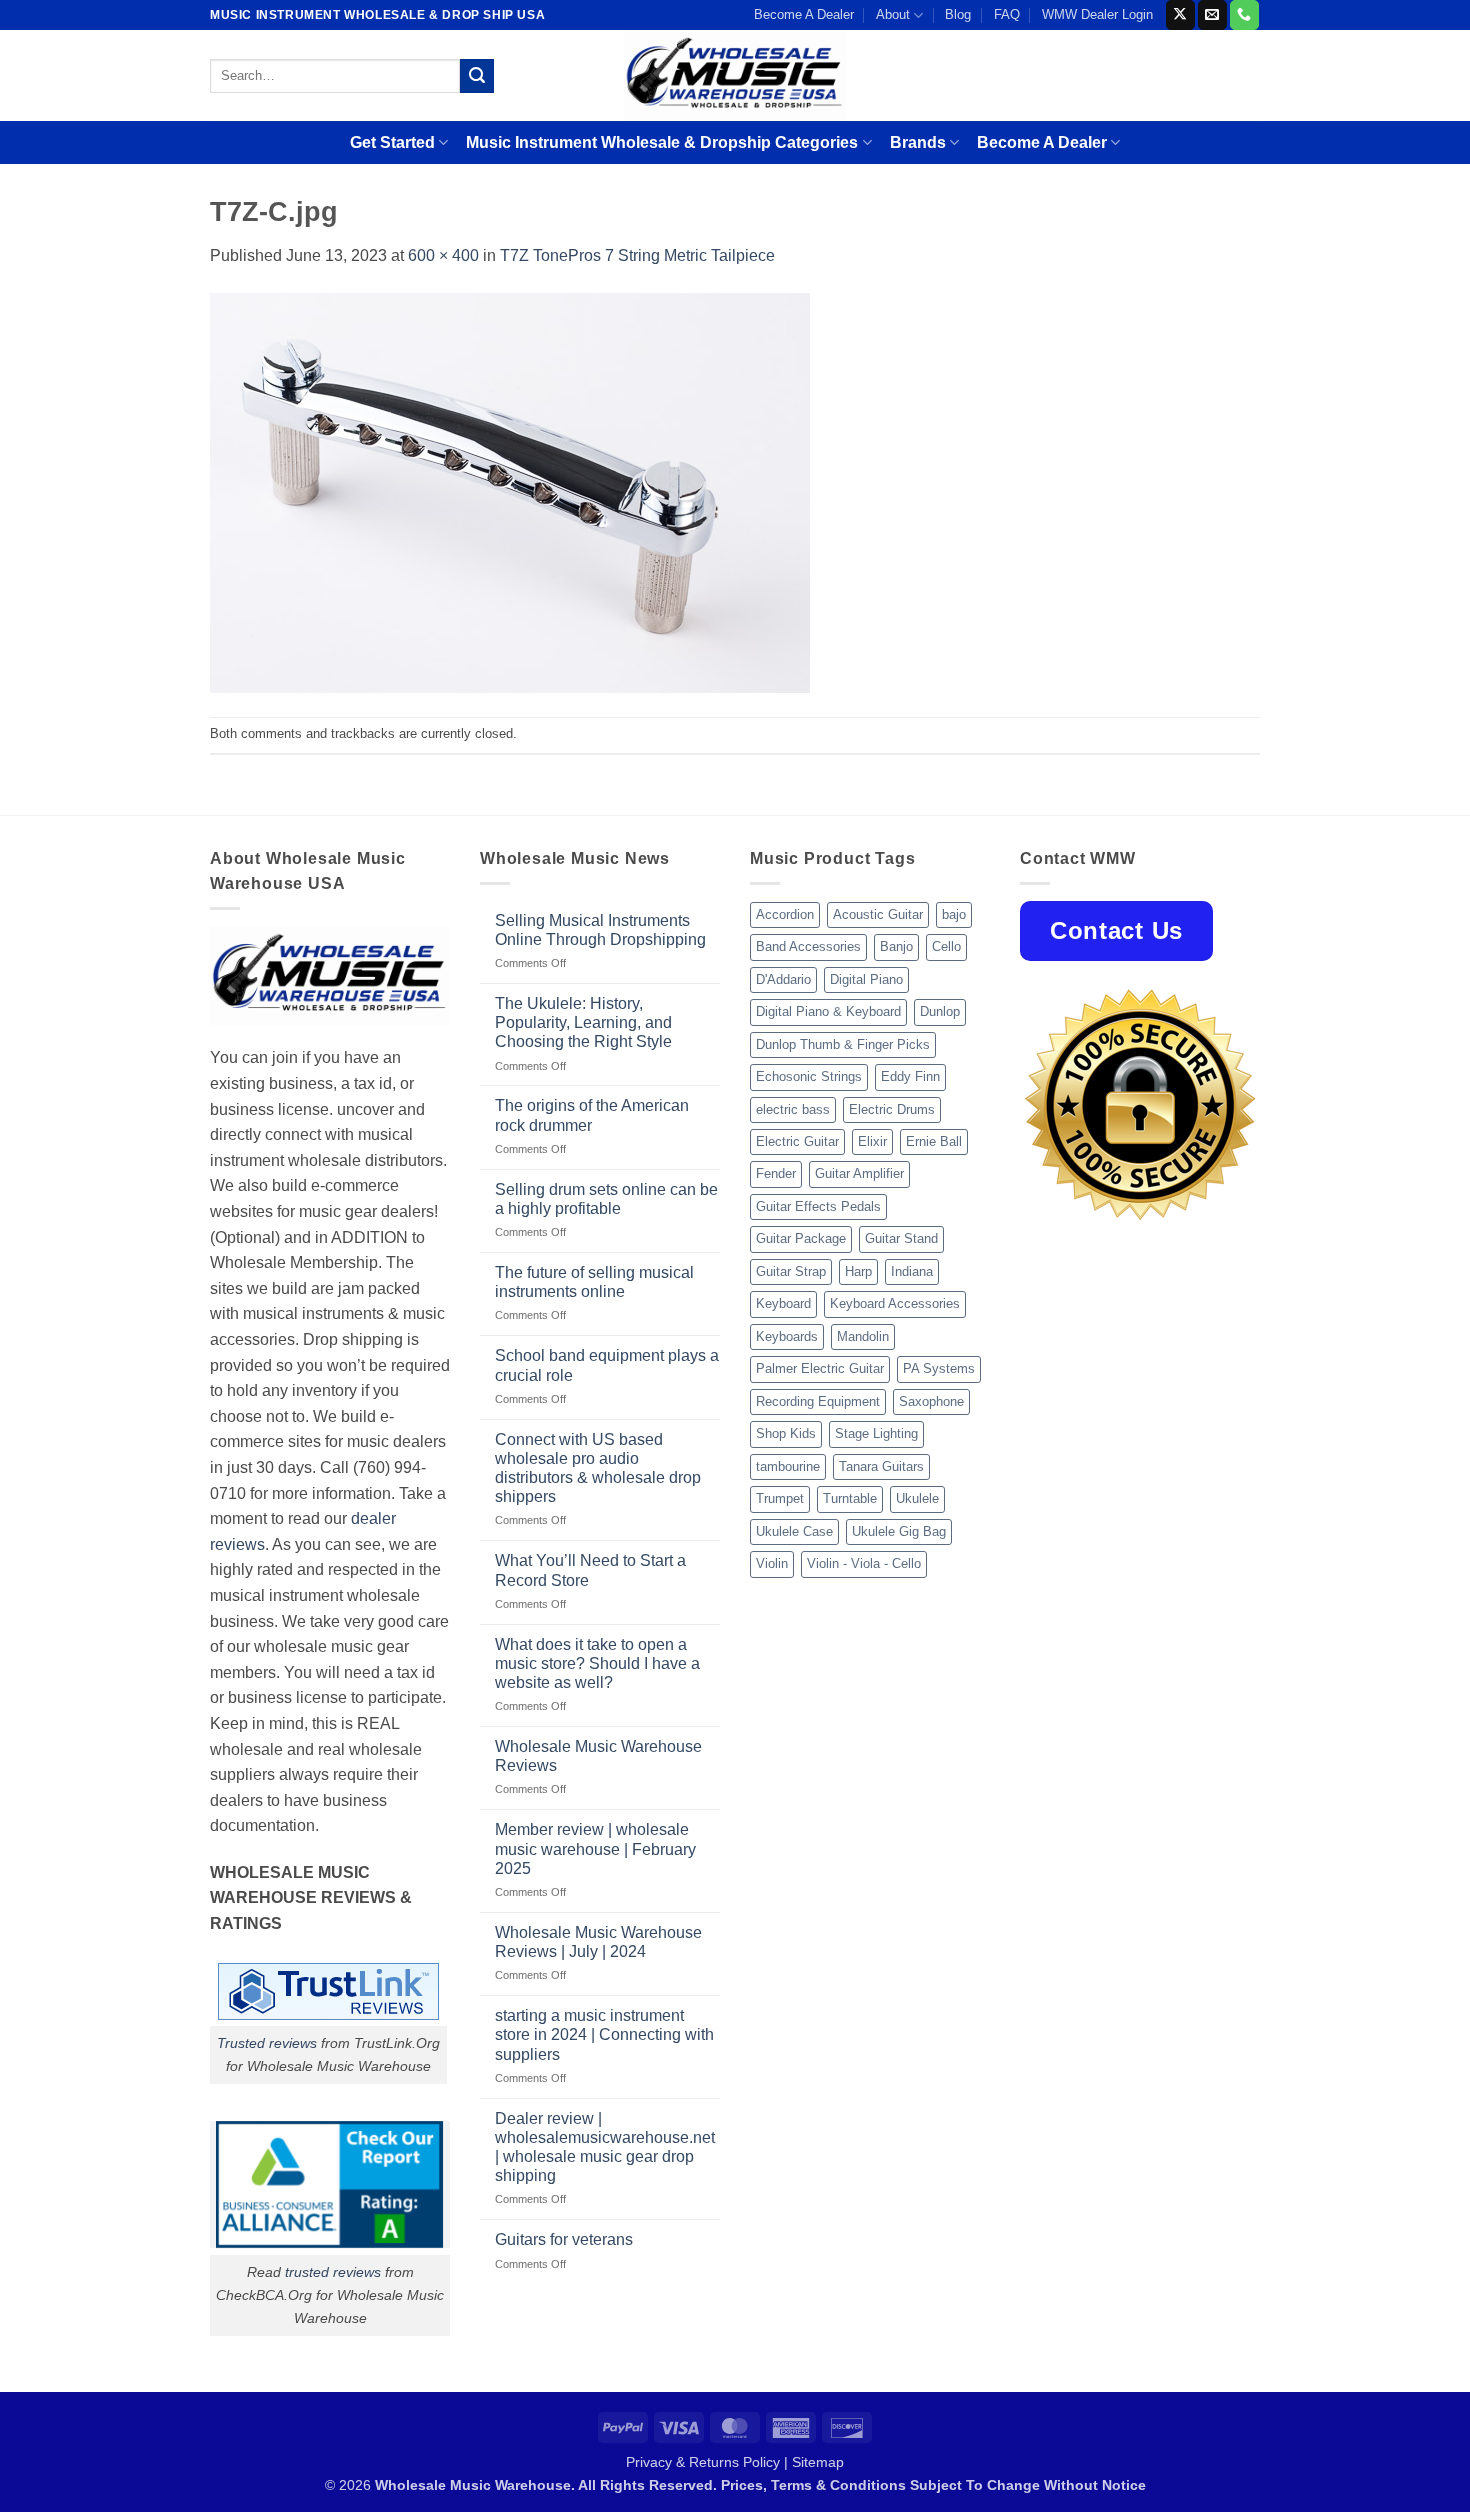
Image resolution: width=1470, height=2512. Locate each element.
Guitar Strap (791, 1271)
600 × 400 (443, 255)
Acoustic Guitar (878, 914)
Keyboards (787, 1336)
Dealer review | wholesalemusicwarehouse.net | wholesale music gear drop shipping (605, 2147)
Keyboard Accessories (895, 1303)
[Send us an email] (1212, 15)
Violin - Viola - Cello (864, 1563)
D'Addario (783, 979)
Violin (772, 1563)
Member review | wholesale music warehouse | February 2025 (595, 1848)
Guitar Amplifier (859, 1173)
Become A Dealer (804, 14)
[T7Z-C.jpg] (510, 491)
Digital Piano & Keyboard (828, 1011)
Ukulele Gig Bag (899, 1531)
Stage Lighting (876, 1433)
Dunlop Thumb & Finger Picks (843, 1044)
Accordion (785, 914)
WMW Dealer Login (1097, 14)
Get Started (392, 142)
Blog (958, 14)
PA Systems (939, 1368)
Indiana (912, 1271)
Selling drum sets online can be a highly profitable (606, 1199)
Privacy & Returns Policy (703, 2462)
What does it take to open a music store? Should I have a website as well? (597, 1663)
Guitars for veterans (564, 2239)
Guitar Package (801, 1238)
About (893, 14)
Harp (858, 1271)
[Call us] (1244, 15)
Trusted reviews (267, 2043)
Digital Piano (866, 979)
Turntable (850, 1498)
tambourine (788, 1466)
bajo (954, 914)
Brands (918, 142)
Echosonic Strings (809, 1076)
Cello (946, 946)
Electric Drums (892, 1109)
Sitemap (818, 2462)
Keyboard (783, 1303)
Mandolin (863, 1336)
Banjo (896, 946)
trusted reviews (333, 2272)
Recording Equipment (818, 1401)
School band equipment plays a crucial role (607, 1365)
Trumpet (780, 1498)
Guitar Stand (901, 1238)
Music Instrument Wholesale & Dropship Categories (662, 142)
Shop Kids (786, 1433)
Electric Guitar (797, 1141)
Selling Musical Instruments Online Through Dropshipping (600, 930)
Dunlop (940, 1011)
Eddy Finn (910, 1076)
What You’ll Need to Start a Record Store (590, 1570)
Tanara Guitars (881, 1466)
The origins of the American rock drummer (592, 1115)
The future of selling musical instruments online (594, 1282)
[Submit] (477, 76)
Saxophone (931, 1401)
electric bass (793, 1109)
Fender (776, 1173)
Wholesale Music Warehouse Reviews (598, 1756)
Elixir (872, 1141)
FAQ (1007, 14)
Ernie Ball (934, 1141)
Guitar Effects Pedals (818, 1206)
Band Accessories (808, 946)
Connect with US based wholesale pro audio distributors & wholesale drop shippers (598, 1468)
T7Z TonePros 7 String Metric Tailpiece (637, 255)
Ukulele (917, 1498)
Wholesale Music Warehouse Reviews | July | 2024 (598, 1942)
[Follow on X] (1180, 15)
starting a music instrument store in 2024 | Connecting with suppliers (604, 2034)
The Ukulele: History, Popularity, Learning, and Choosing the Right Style (583, 1022)
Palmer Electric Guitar (820, 1368)
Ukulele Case (794, 1531)
